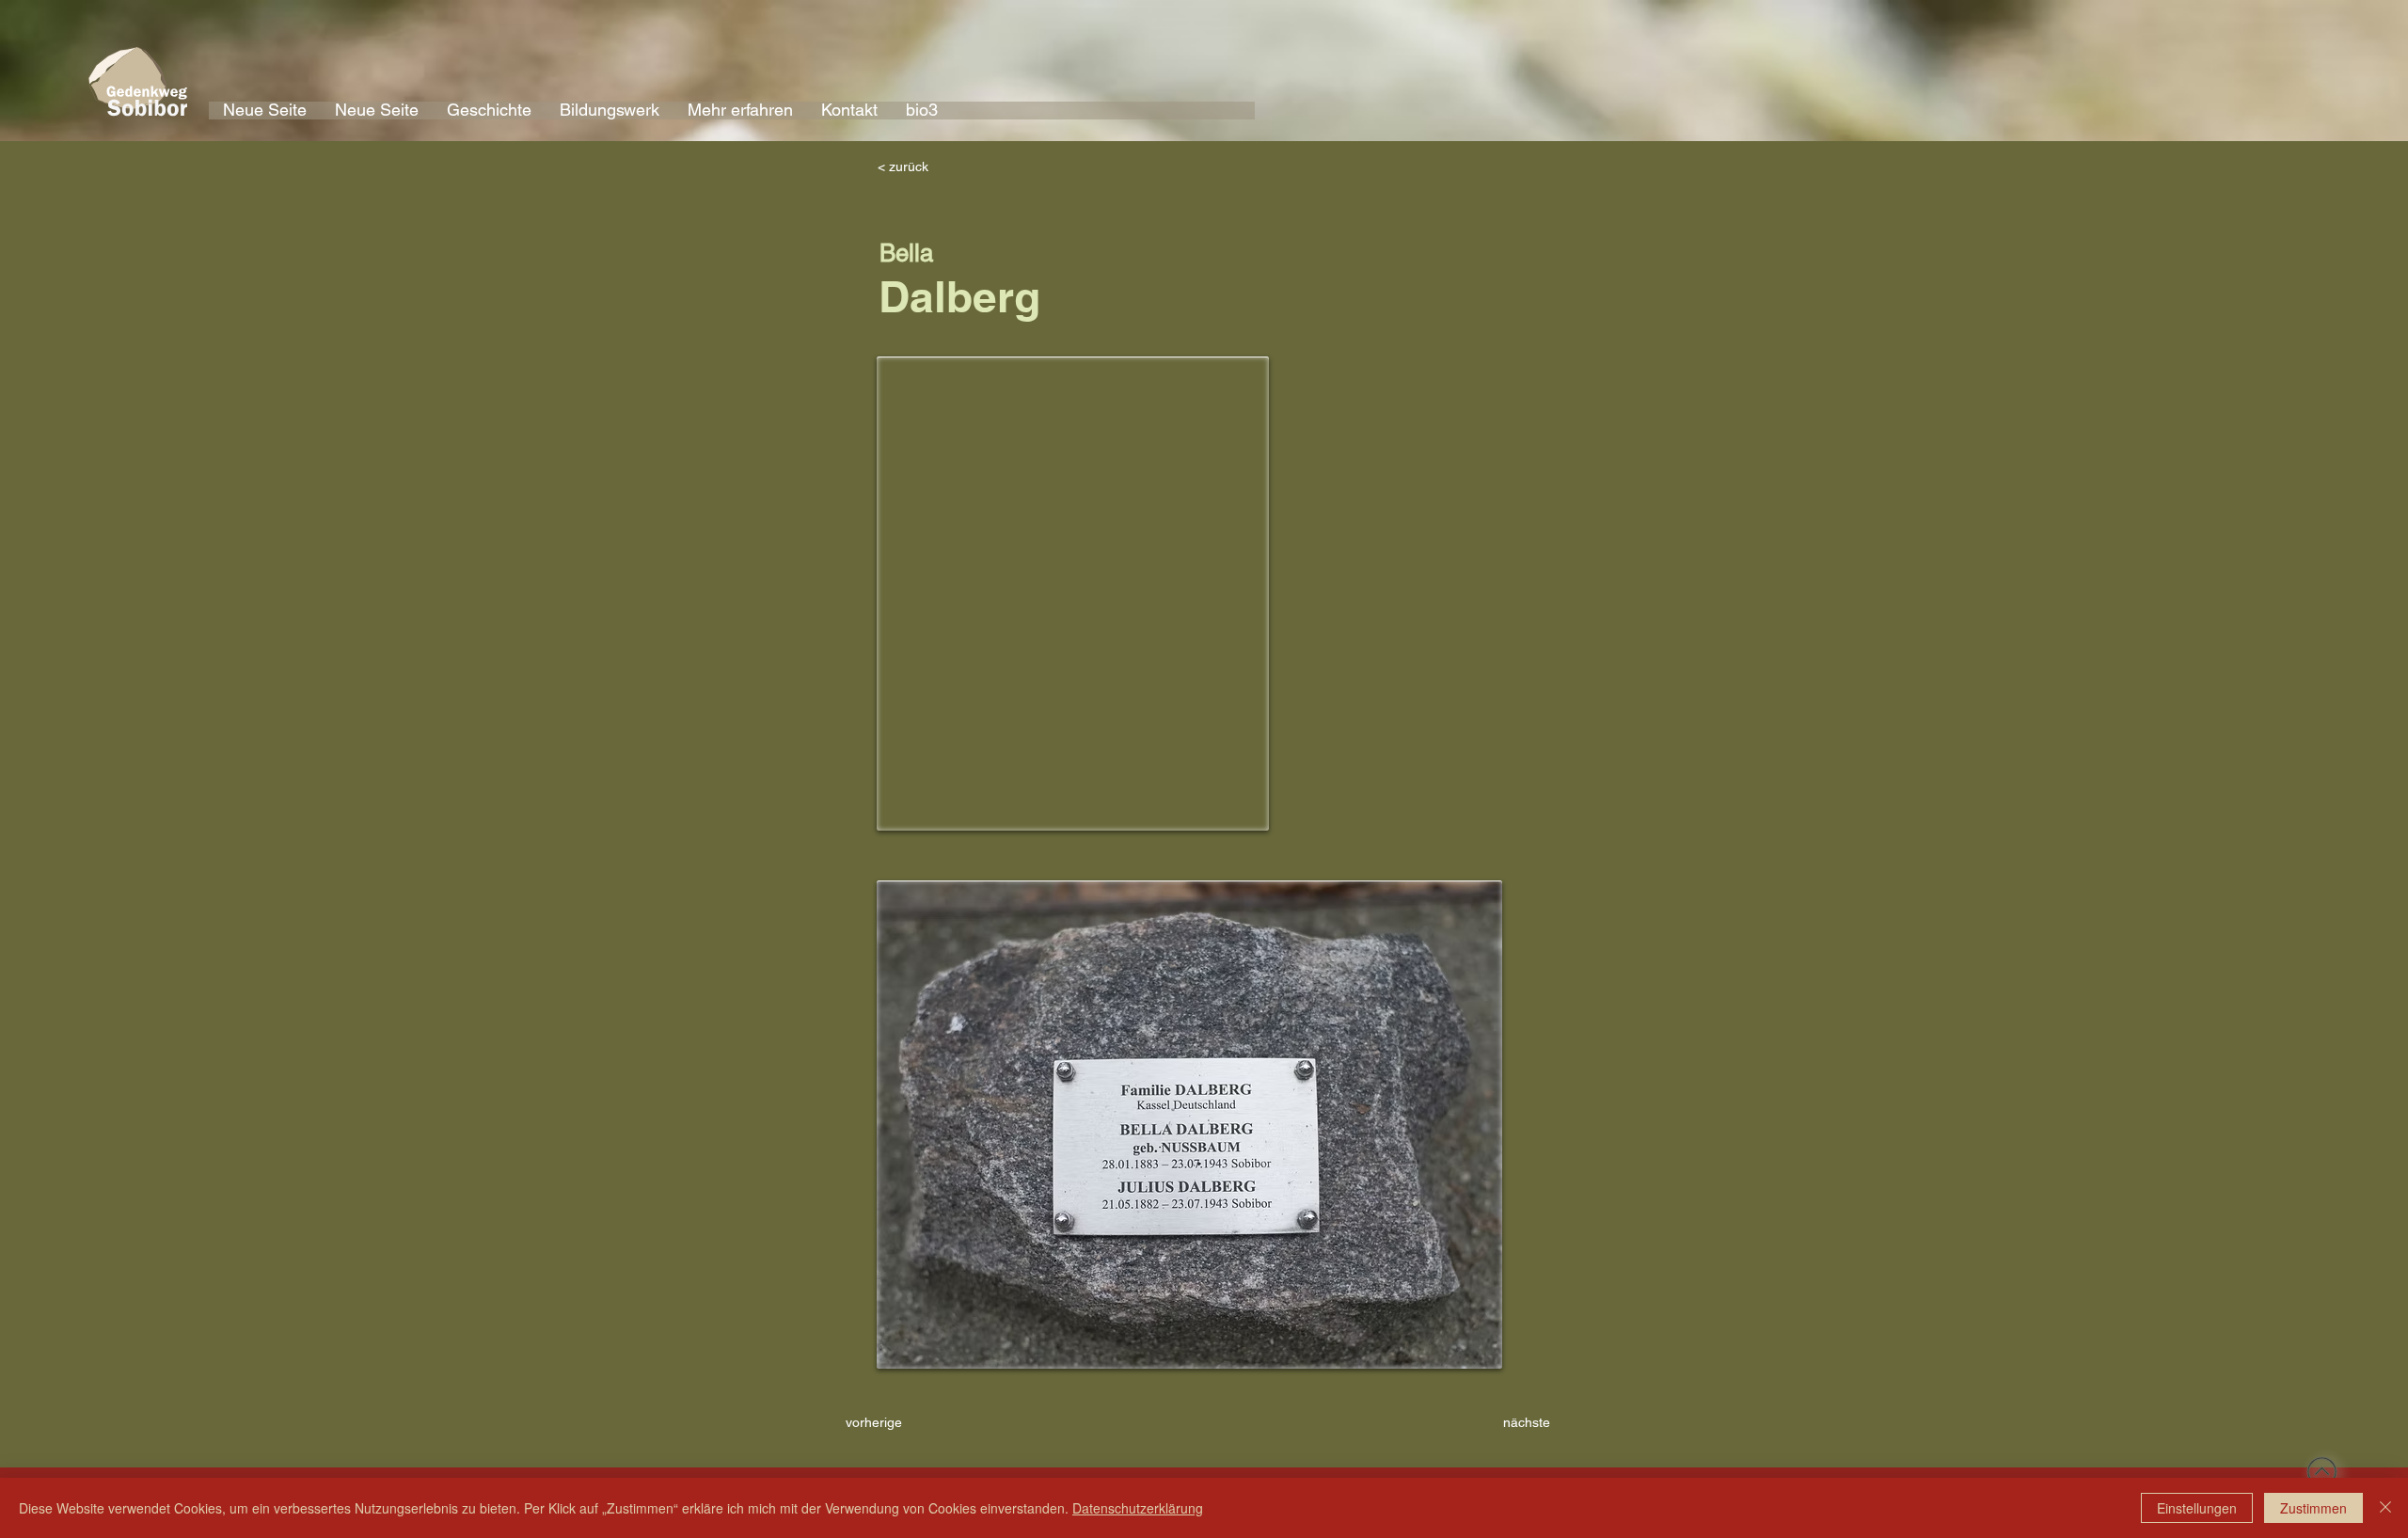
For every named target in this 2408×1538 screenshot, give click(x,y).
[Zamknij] (2385, 1508)
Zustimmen (2313, 1508)
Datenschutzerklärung (1138, 1508)
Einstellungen (2197, 1508)
